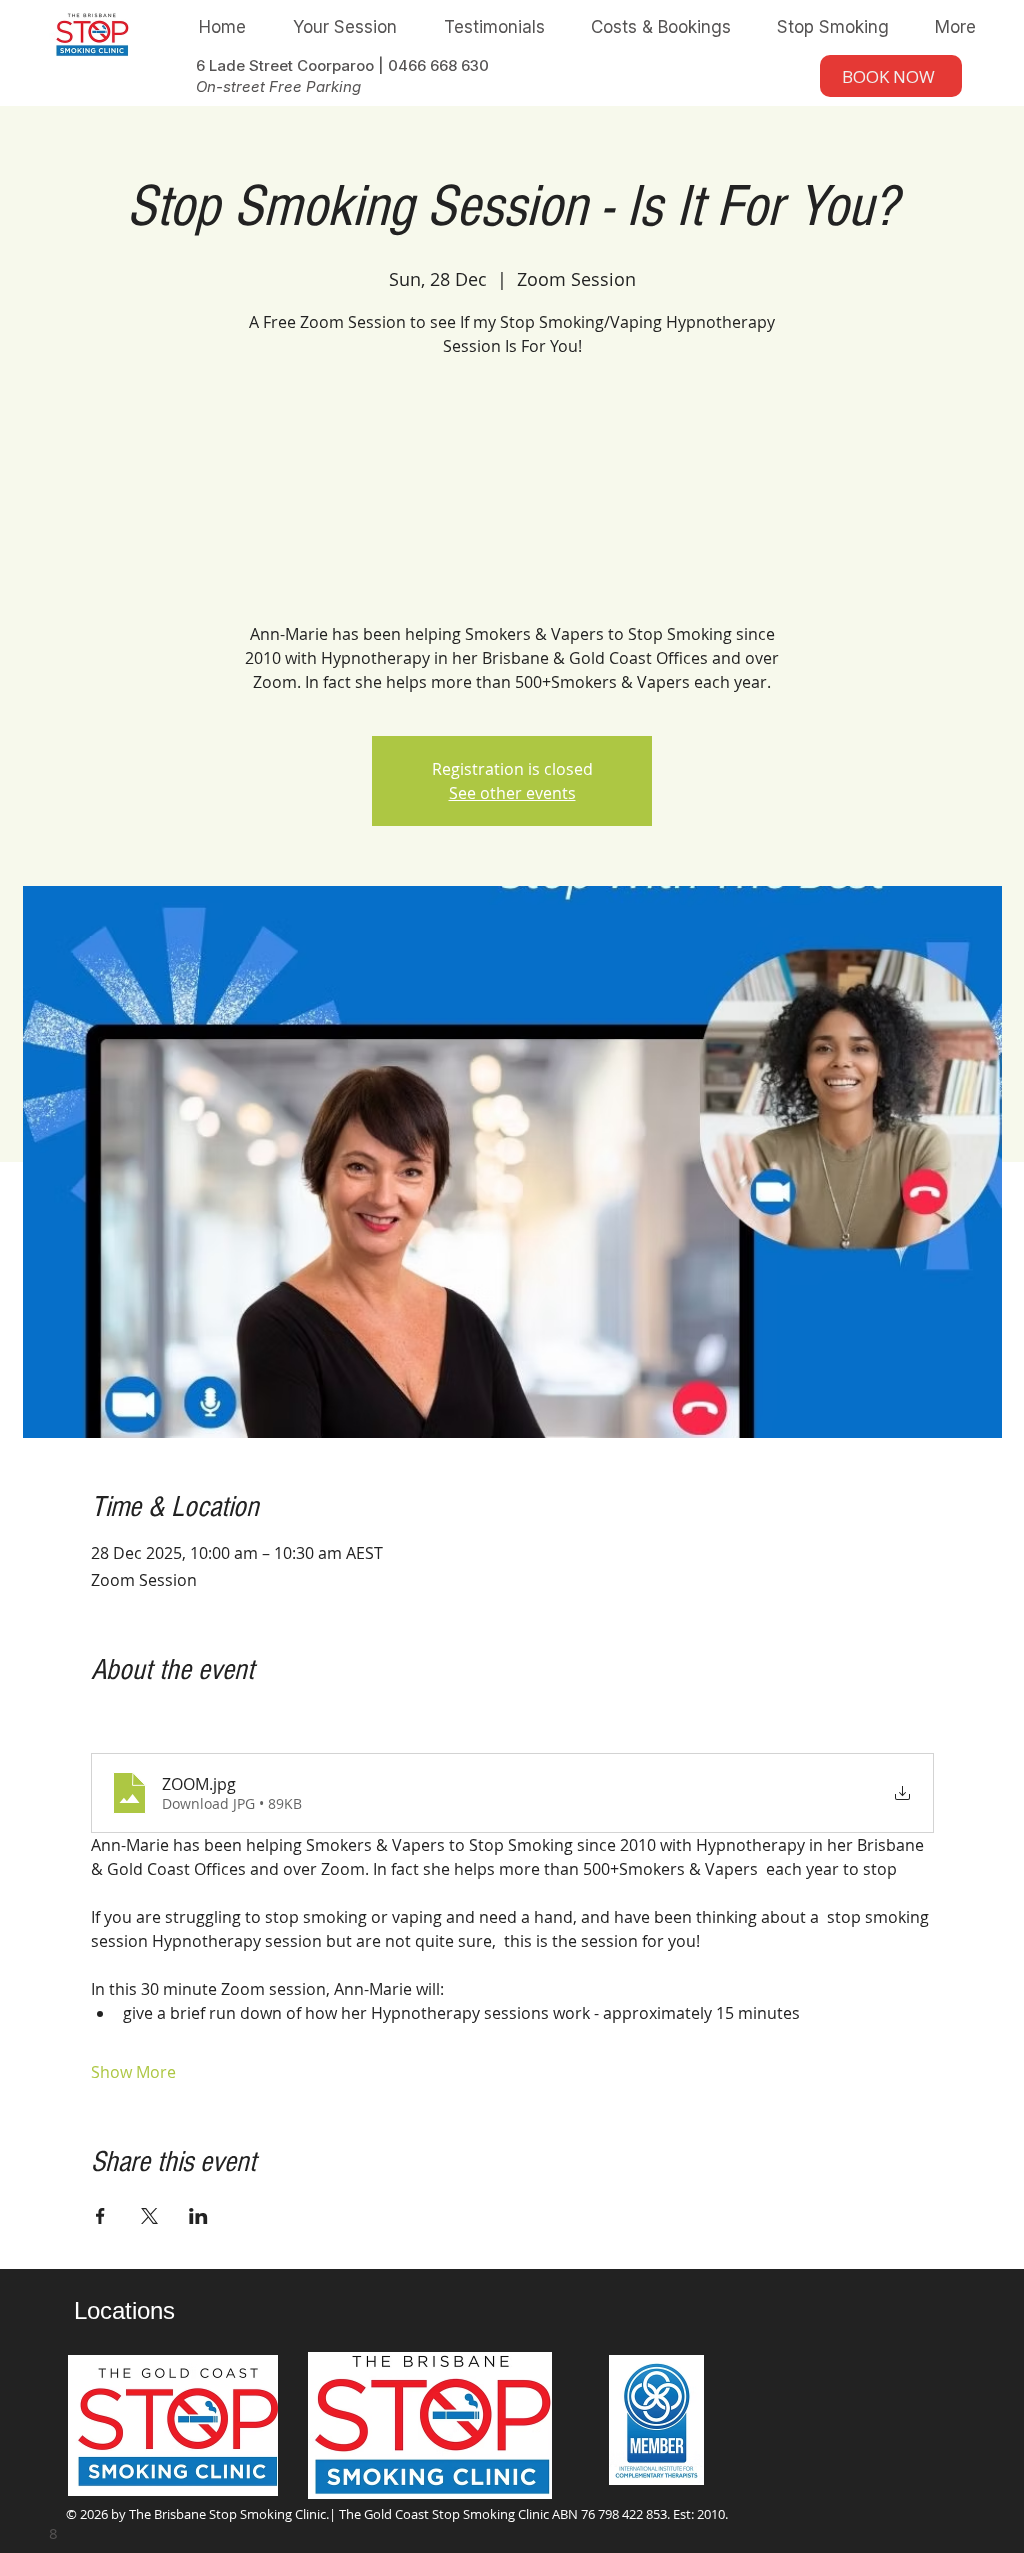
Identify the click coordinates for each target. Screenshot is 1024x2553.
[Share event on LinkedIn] (198, 2216)
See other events (512, 793)
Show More (133, 2072)
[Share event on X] (149, 2216)
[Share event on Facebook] (100, 2216)
